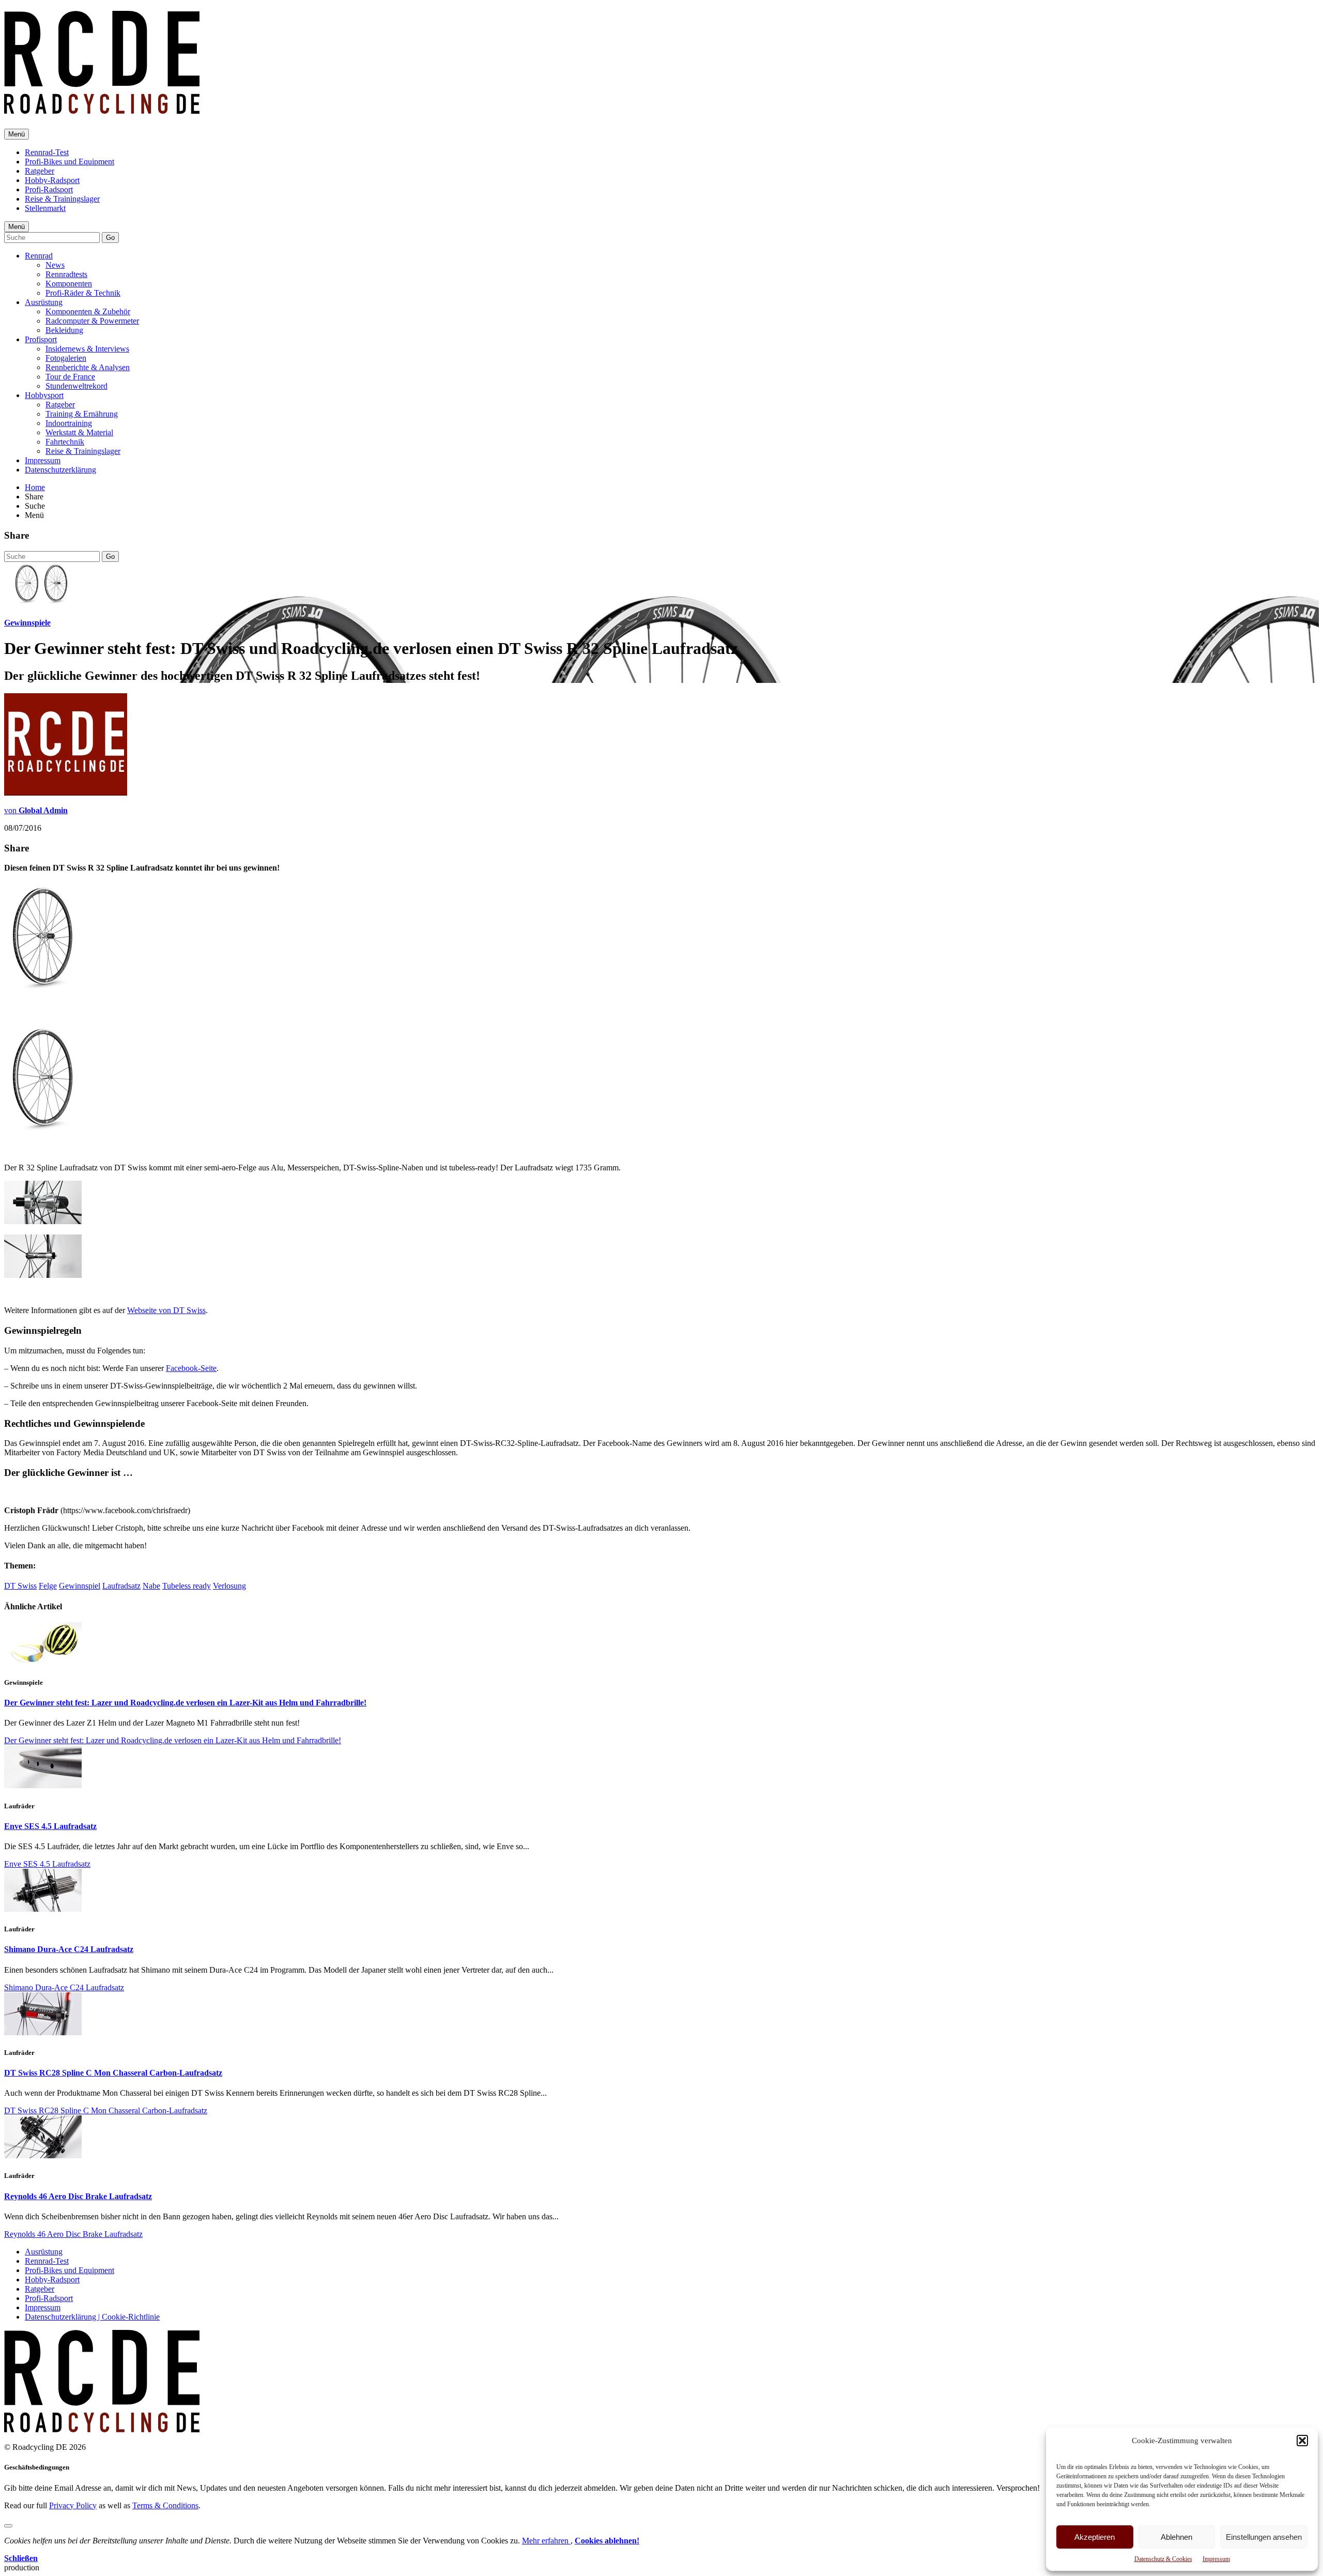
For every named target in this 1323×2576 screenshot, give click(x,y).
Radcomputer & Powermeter (92, 321)
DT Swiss (20, 1586)
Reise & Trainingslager (62, 199)
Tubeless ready (187, 1586)
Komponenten (69, 284)
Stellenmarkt (45, 208)
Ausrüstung (44, 302)
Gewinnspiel (80, 1586)
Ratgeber (40, 171)
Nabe (151, 1586)
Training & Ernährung (82, 414)
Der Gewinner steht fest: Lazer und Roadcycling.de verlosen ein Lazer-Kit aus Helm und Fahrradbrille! (185, 1703)
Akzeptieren (1095, 2537)
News (55, 265)
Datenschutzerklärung (60, 470)
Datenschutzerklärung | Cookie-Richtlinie (92, 2317)
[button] (1302, 2441)
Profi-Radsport (49, 189)
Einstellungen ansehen (1264, 2537)
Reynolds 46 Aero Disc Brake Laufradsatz (78, 2196)
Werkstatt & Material (79, 432)
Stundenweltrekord (76, 386)
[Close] (8, 2526)
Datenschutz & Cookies (1163, 2559)
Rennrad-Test (47, 152)
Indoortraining (69, 423)
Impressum (1216, 2559)
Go (110, 238)
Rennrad (39, 256)
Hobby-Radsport (52, 180)
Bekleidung (64, 330)
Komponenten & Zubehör (88, 311)
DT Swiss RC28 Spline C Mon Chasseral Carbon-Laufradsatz (113, 2073)
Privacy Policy (73, 2505)
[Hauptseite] (102, 108)
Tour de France (70, 377)
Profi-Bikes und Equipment (70, 162)
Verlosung (229, 1586)
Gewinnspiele (27, 623)
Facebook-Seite (191, 1368)
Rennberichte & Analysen (88, 367)
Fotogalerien (66, 358)
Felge (48, 1586)
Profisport (41, 339)
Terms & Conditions (165, 2505)
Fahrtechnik (65, 442)
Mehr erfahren (546, 2541)
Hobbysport (44, 395)
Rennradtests (66, 274)
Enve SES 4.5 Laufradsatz (50, 1826)
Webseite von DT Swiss (166, 1310)
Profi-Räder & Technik (83, 293)
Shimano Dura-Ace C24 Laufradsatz (69, 1949)
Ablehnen (1176, 2537)
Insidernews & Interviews (87, 349)
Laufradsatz (121, 1586)
